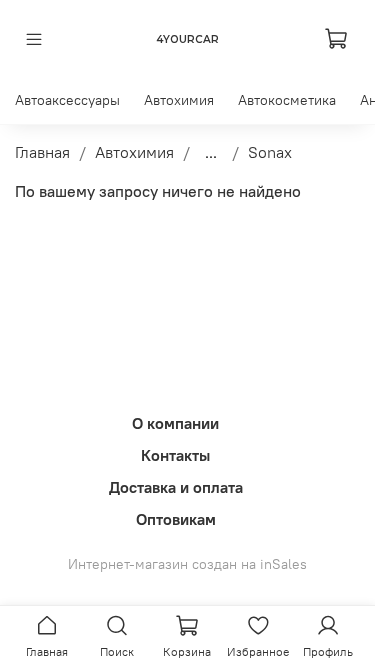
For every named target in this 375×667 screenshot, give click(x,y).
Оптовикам (176, 519)
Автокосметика (287, 100)
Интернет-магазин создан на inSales (187, 564)
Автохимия (179, 100)
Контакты (175, 455)
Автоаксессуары (67, 100)
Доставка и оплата (176, 487)
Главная (42, 152)
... (211, 152)
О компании (175, 423)
